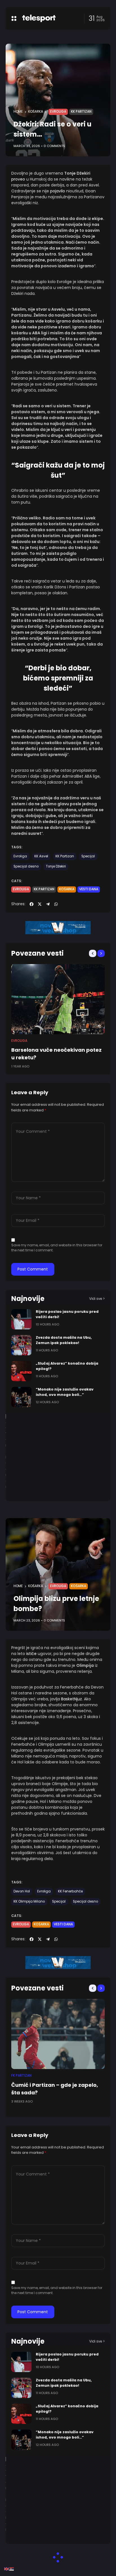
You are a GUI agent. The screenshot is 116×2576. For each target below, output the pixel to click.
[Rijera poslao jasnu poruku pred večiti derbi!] (21, 1319)
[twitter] (40, 904)
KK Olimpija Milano (29, 1901)
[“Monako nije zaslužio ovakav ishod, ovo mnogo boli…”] (21, 1397)
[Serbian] (12, 2569)
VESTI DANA (89, 889)
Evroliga (58, 112)
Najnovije (28, 1299)
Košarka (36, 112)
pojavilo (58, 191)
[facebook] (32, 904)
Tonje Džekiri (56, 866)
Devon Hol (22, 1891)
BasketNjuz (72, 1699)
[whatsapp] (56, 904)
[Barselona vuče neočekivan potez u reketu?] (58, 999)
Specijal (88, 856)
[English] (7, 2569)
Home (18, 112)
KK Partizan (81, 112)
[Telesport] (39, 18)
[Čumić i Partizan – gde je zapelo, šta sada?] (58, 2034)
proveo (19, 179)
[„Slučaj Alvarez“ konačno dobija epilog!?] (21, 1371)
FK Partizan (21, 2076)
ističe (32, 1654)
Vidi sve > (97, 1299)
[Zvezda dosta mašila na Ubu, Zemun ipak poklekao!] (21, 1345)
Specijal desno (26, 866)
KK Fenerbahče (70, 1891)
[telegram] (48, 904)
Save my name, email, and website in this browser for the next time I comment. (57, 1248)
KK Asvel (41, 856)
